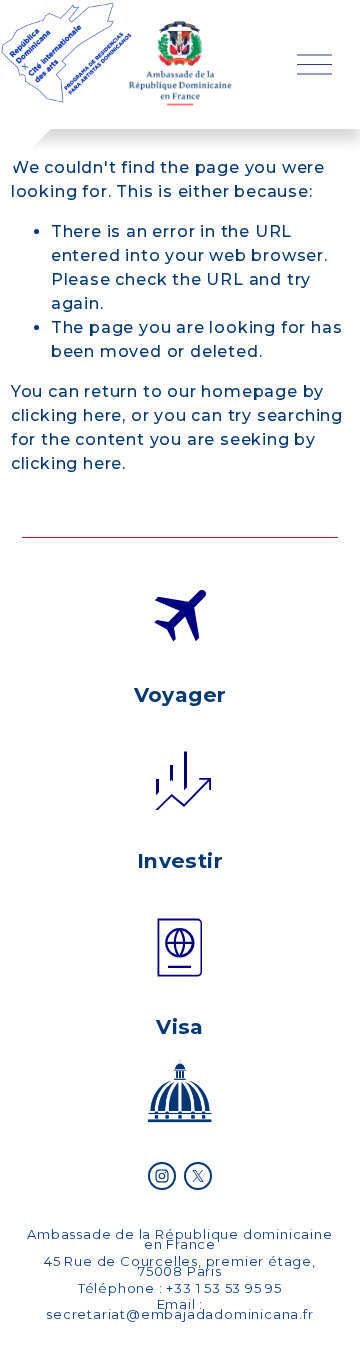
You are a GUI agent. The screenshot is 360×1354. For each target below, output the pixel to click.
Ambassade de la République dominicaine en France (179, 1239)
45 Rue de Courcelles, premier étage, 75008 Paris (180, 1266)
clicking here (66, 415)
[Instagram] (162, 1176)
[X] (198, 1176)
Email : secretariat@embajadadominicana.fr (179, 1309)
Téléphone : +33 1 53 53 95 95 (180, 1288)
